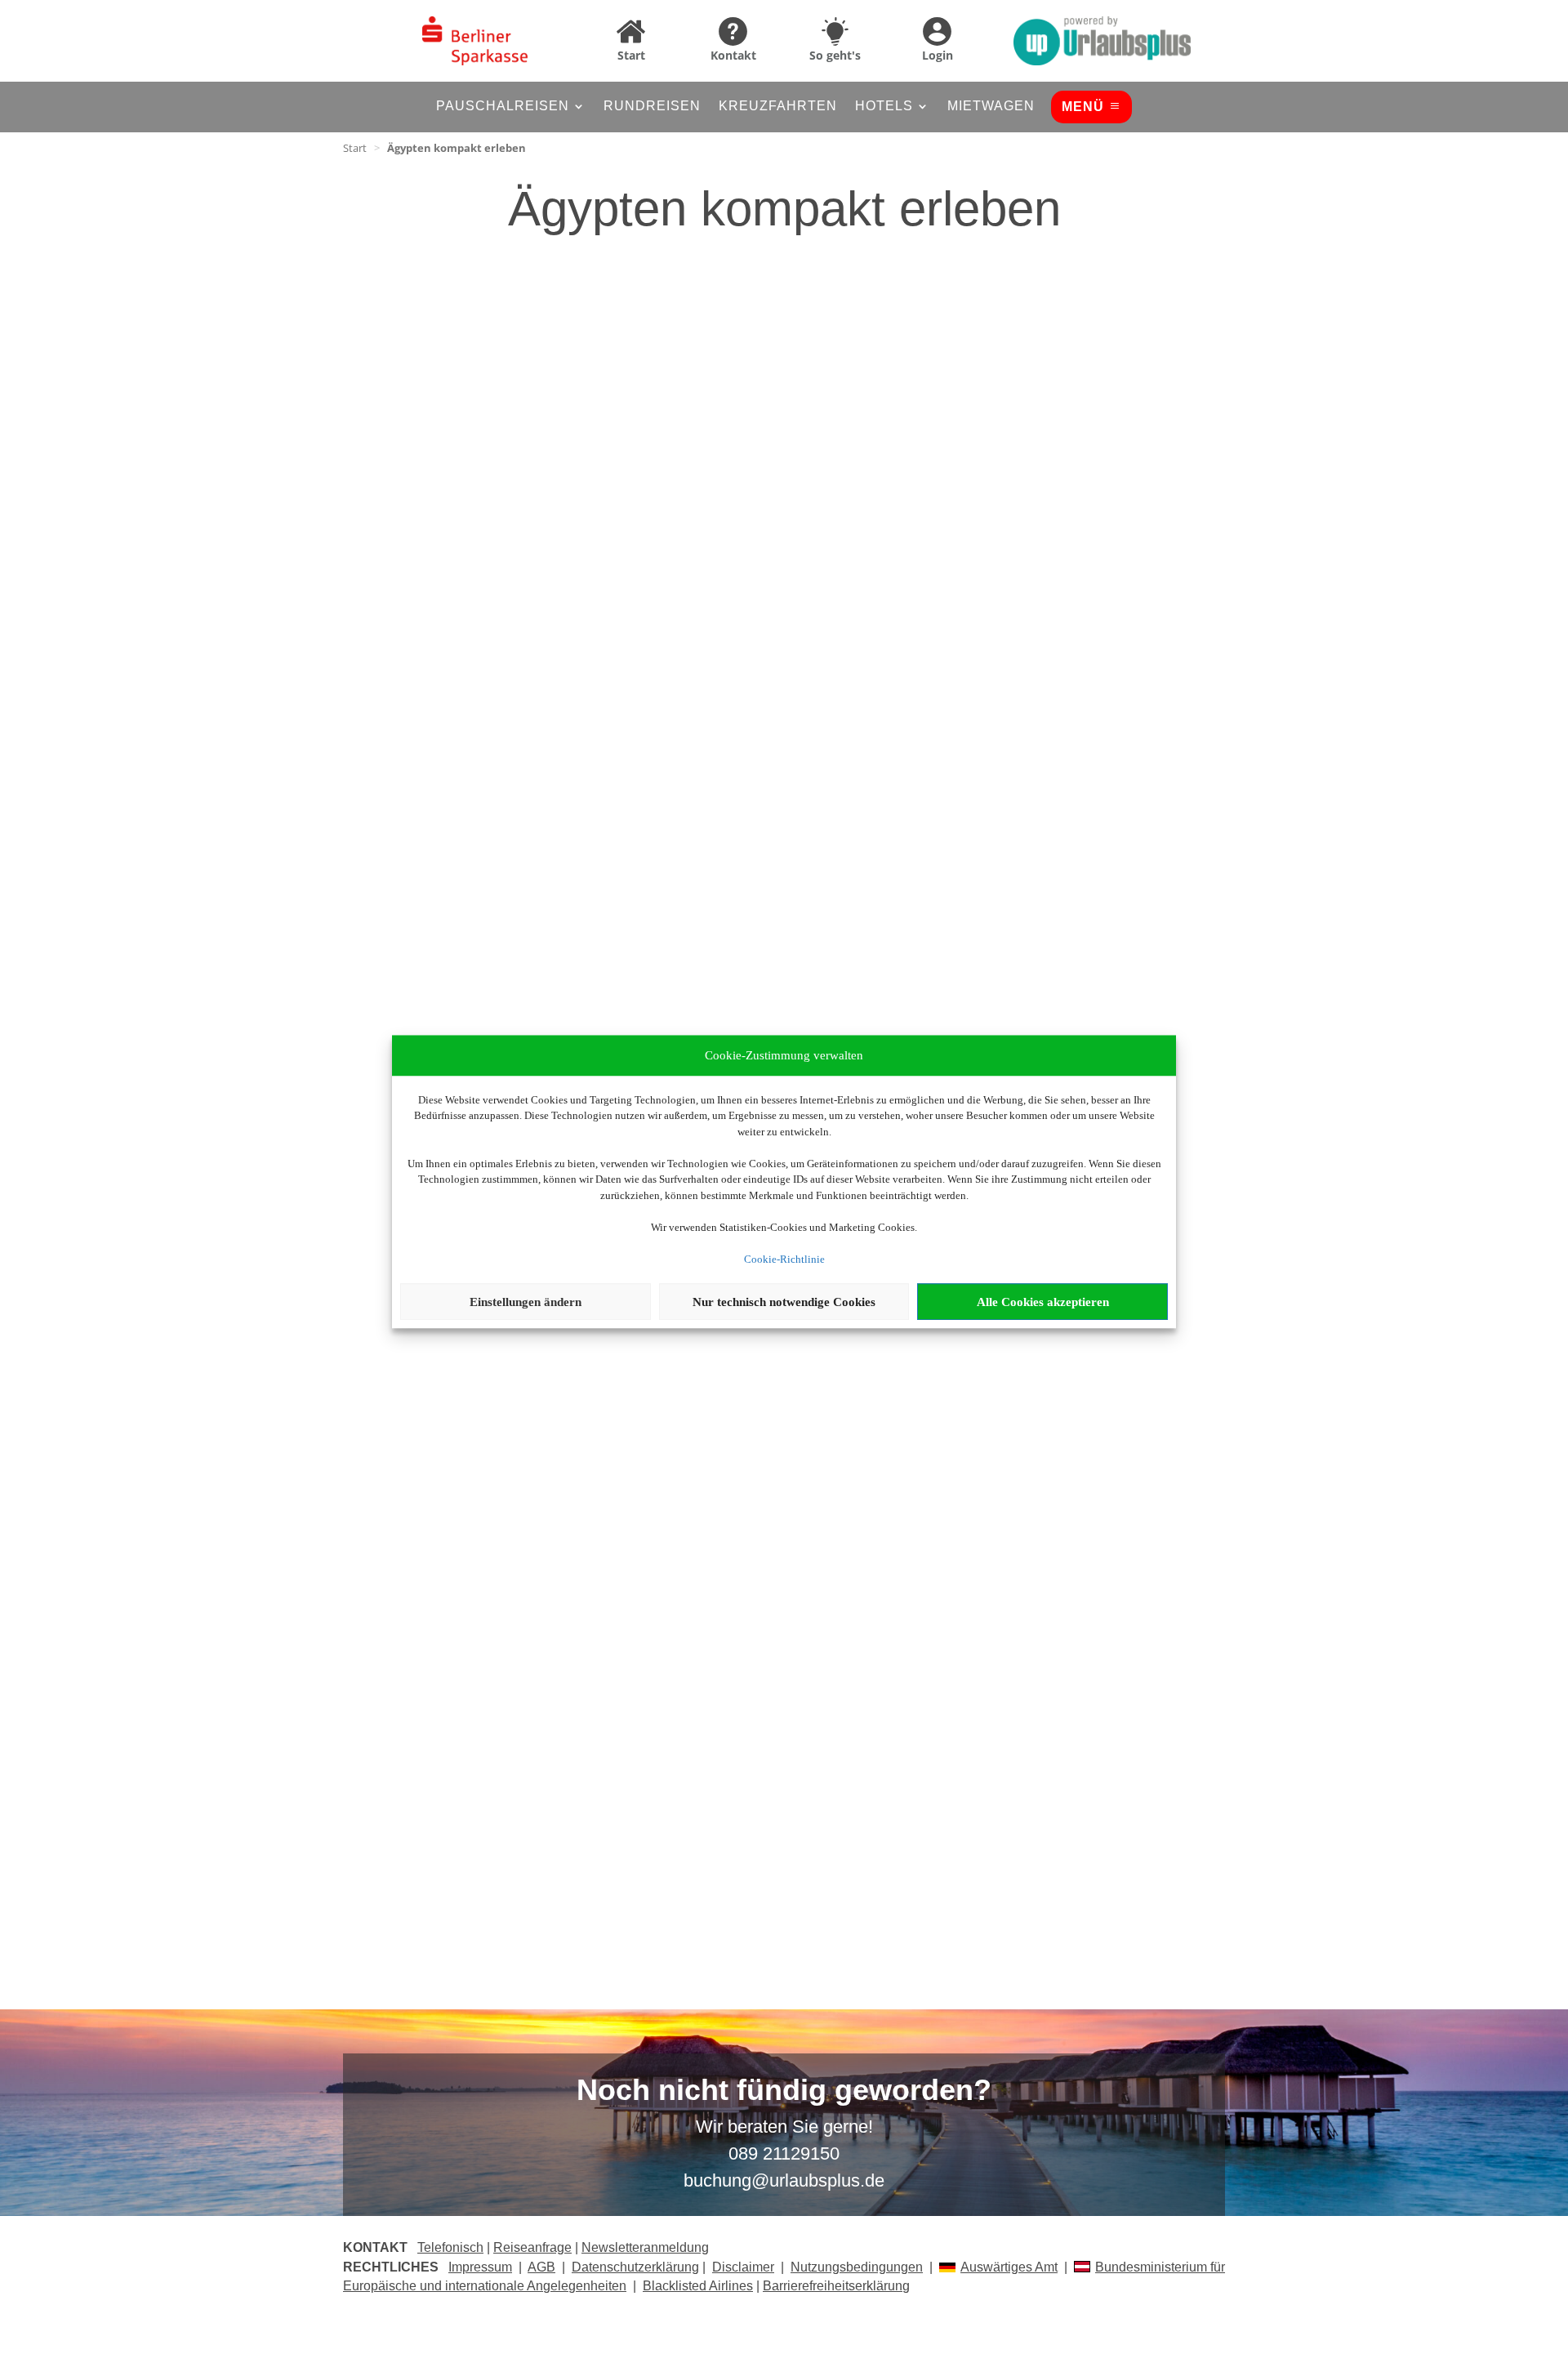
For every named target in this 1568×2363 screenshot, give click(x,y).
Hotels (884, 107)
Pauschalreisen (503, 107)
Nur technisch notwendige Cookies (784, 1302)
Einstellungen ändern (526, 1302)
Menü (1083, 107)
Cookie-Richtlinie (784, 1259)
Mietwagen (991, 107)
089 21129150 (784, 2153)
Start (355, 148)
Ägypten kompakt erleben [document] (457, 148)
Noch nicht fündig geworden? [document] (784, 2091)
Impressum (480, 2267)
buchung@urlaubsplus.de (784, 2180)
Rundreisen (652, 107)
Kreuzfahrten (778, 107)
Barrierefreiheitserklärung (836, 2286)
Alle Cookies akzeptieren (1043, 1302)
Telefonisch (450, 2247)
